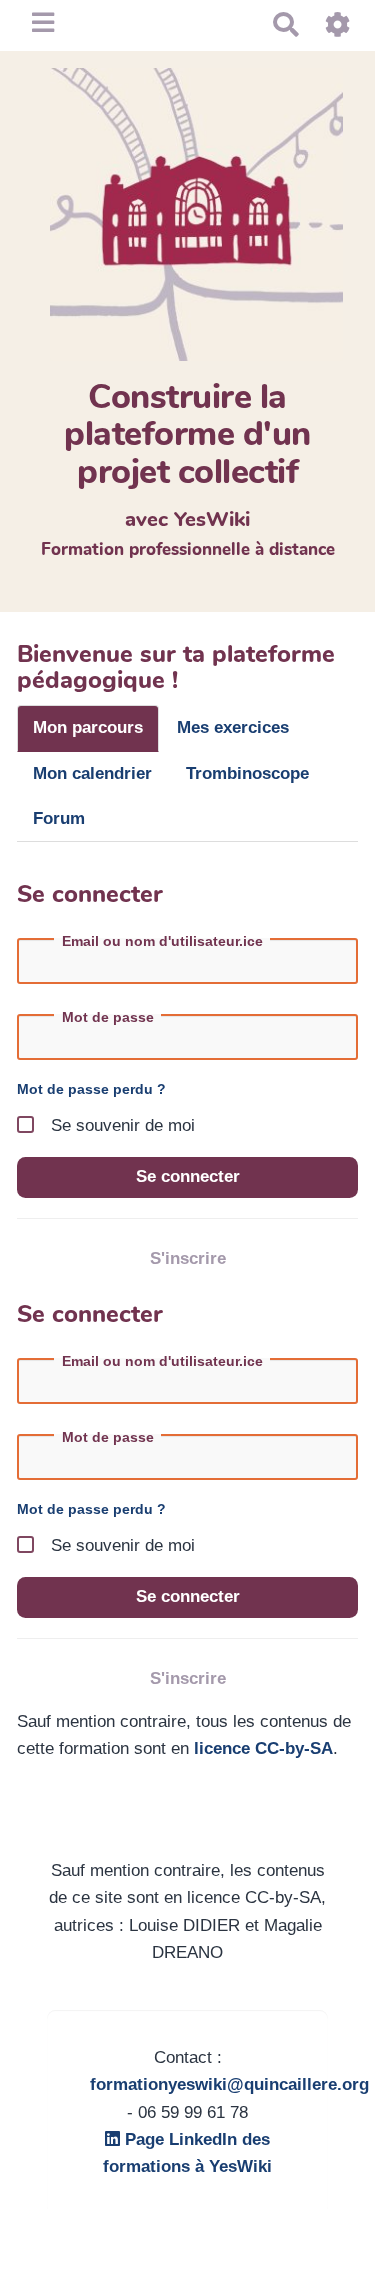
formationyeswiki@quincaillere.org (229, 2084)
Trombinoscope (247, 773)
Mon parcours (88, 727)
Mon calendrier (92, 773)
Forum (59, 818)
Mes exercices (233, 727)
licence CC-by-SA (263, 1748)
